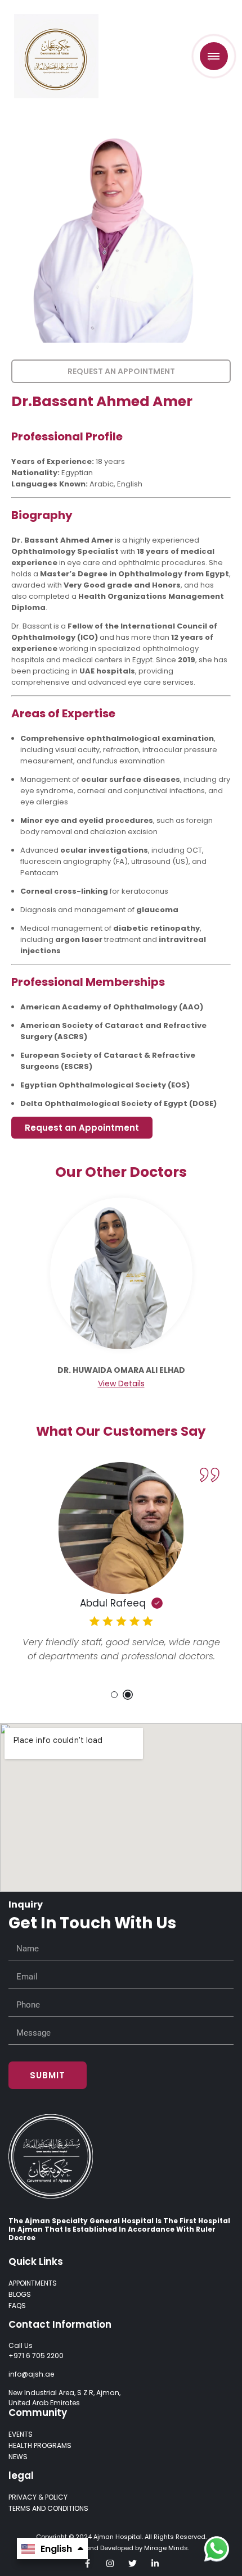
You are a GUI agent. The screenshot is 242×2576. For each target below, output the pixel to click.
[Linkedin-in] (155, 2563)
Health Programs (40, 2445)
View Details (121, 1383)
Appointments (33, 2283)
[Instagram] (110, 2563)
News (18, 2457)
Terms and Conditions (48, 2508)
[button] (114, 1695)
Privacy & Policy (38, 2497)
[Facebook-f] (88, 2563)
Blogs (20, 2294)
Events (21, 2434)
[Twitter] (133, 2563)
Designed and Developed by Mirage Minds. (121, 2548)
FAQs (17, 2306)
